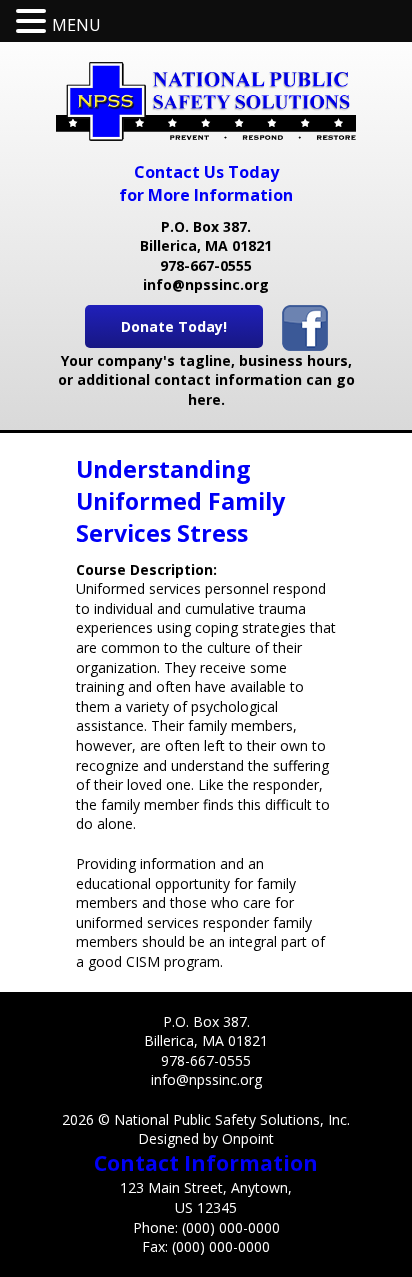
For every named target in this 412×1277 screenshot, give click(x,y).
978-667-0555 (206, 265)
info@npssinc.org (206, 284)
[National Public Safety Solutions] (206, 101)
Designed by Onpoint (206, 1138)
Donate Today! (174, 326)
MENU (76, 25)
